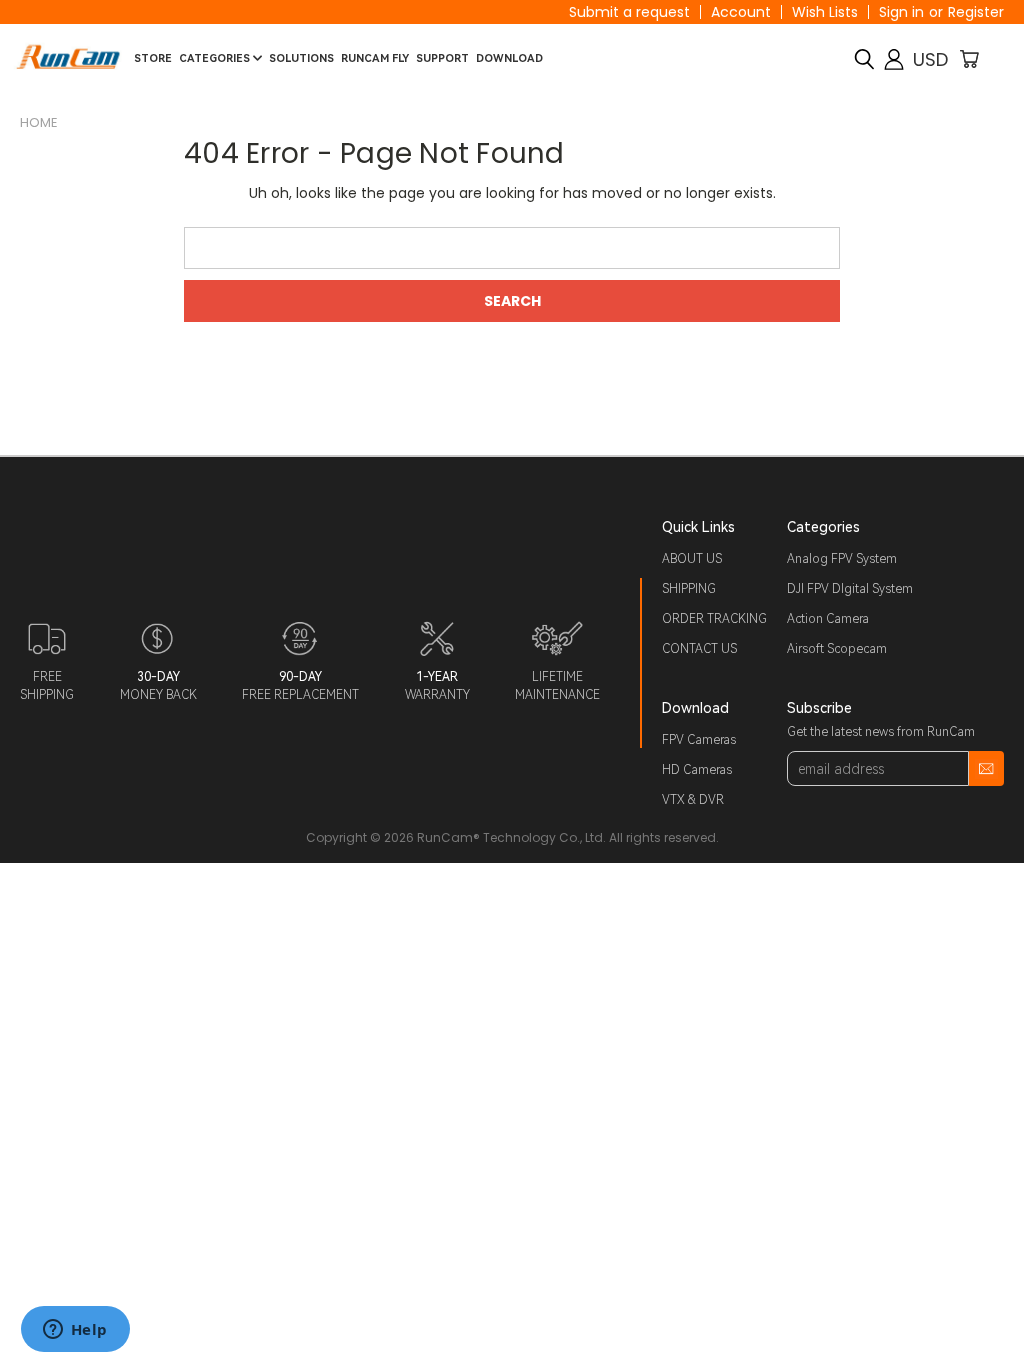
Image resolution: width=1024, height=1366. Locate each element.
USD (930, 59)
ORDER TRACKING (714, 619)
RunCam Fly (375, 58)
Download (509, 58)
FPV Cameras (699, 740)
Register (976, 12)
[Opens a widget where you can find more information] (75, 1331)
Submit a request (629, 12)
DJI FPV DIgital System (850, 589)
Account (741, 12)
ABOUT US (692, 559)
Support (442, 58)
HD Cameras (697, 770)
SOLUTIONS (301, 58)
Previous (993, 1303)
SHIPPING (689, 589)
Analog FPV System (842, 559)
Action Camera (828, 619)
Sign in (901, 12)
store (153, 58)
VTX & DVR (693, 800)
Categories (216, 58)
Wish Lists (825, 12)
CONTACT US (699, 649)
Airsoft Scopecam (837, 649)
